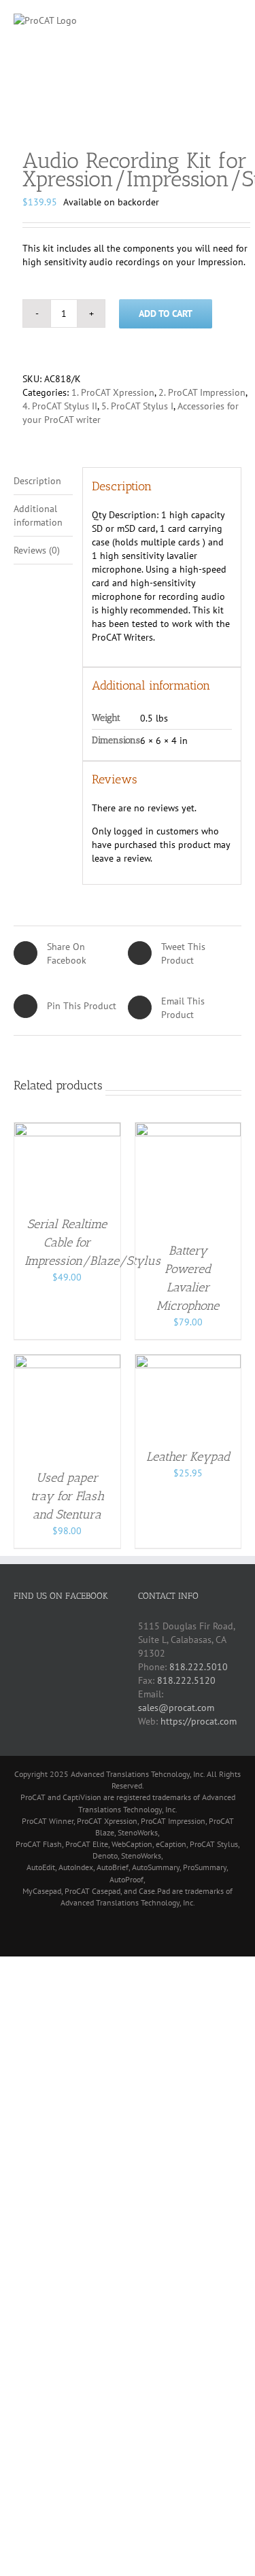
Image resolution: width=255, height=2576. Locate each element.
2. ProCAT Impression (202, 392)
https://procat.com (199, 1721)
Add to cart (166, 313)
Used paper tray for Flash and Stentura (67, 1496)
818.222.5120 (186, 1680)
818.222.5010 (199, 1667)
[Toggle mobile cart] (211, 21)
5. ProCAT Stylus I (137, 406)
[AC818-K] (128, 104)
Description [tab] (37, 481)
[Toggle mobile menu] (236, 21)
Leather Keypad (188, 1457)
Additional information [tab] (38, 515)
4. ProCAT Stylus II (60, 406)
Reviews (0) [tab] (37, 550)
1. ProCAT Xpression (113, 392)
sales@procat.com (176, 1708)
